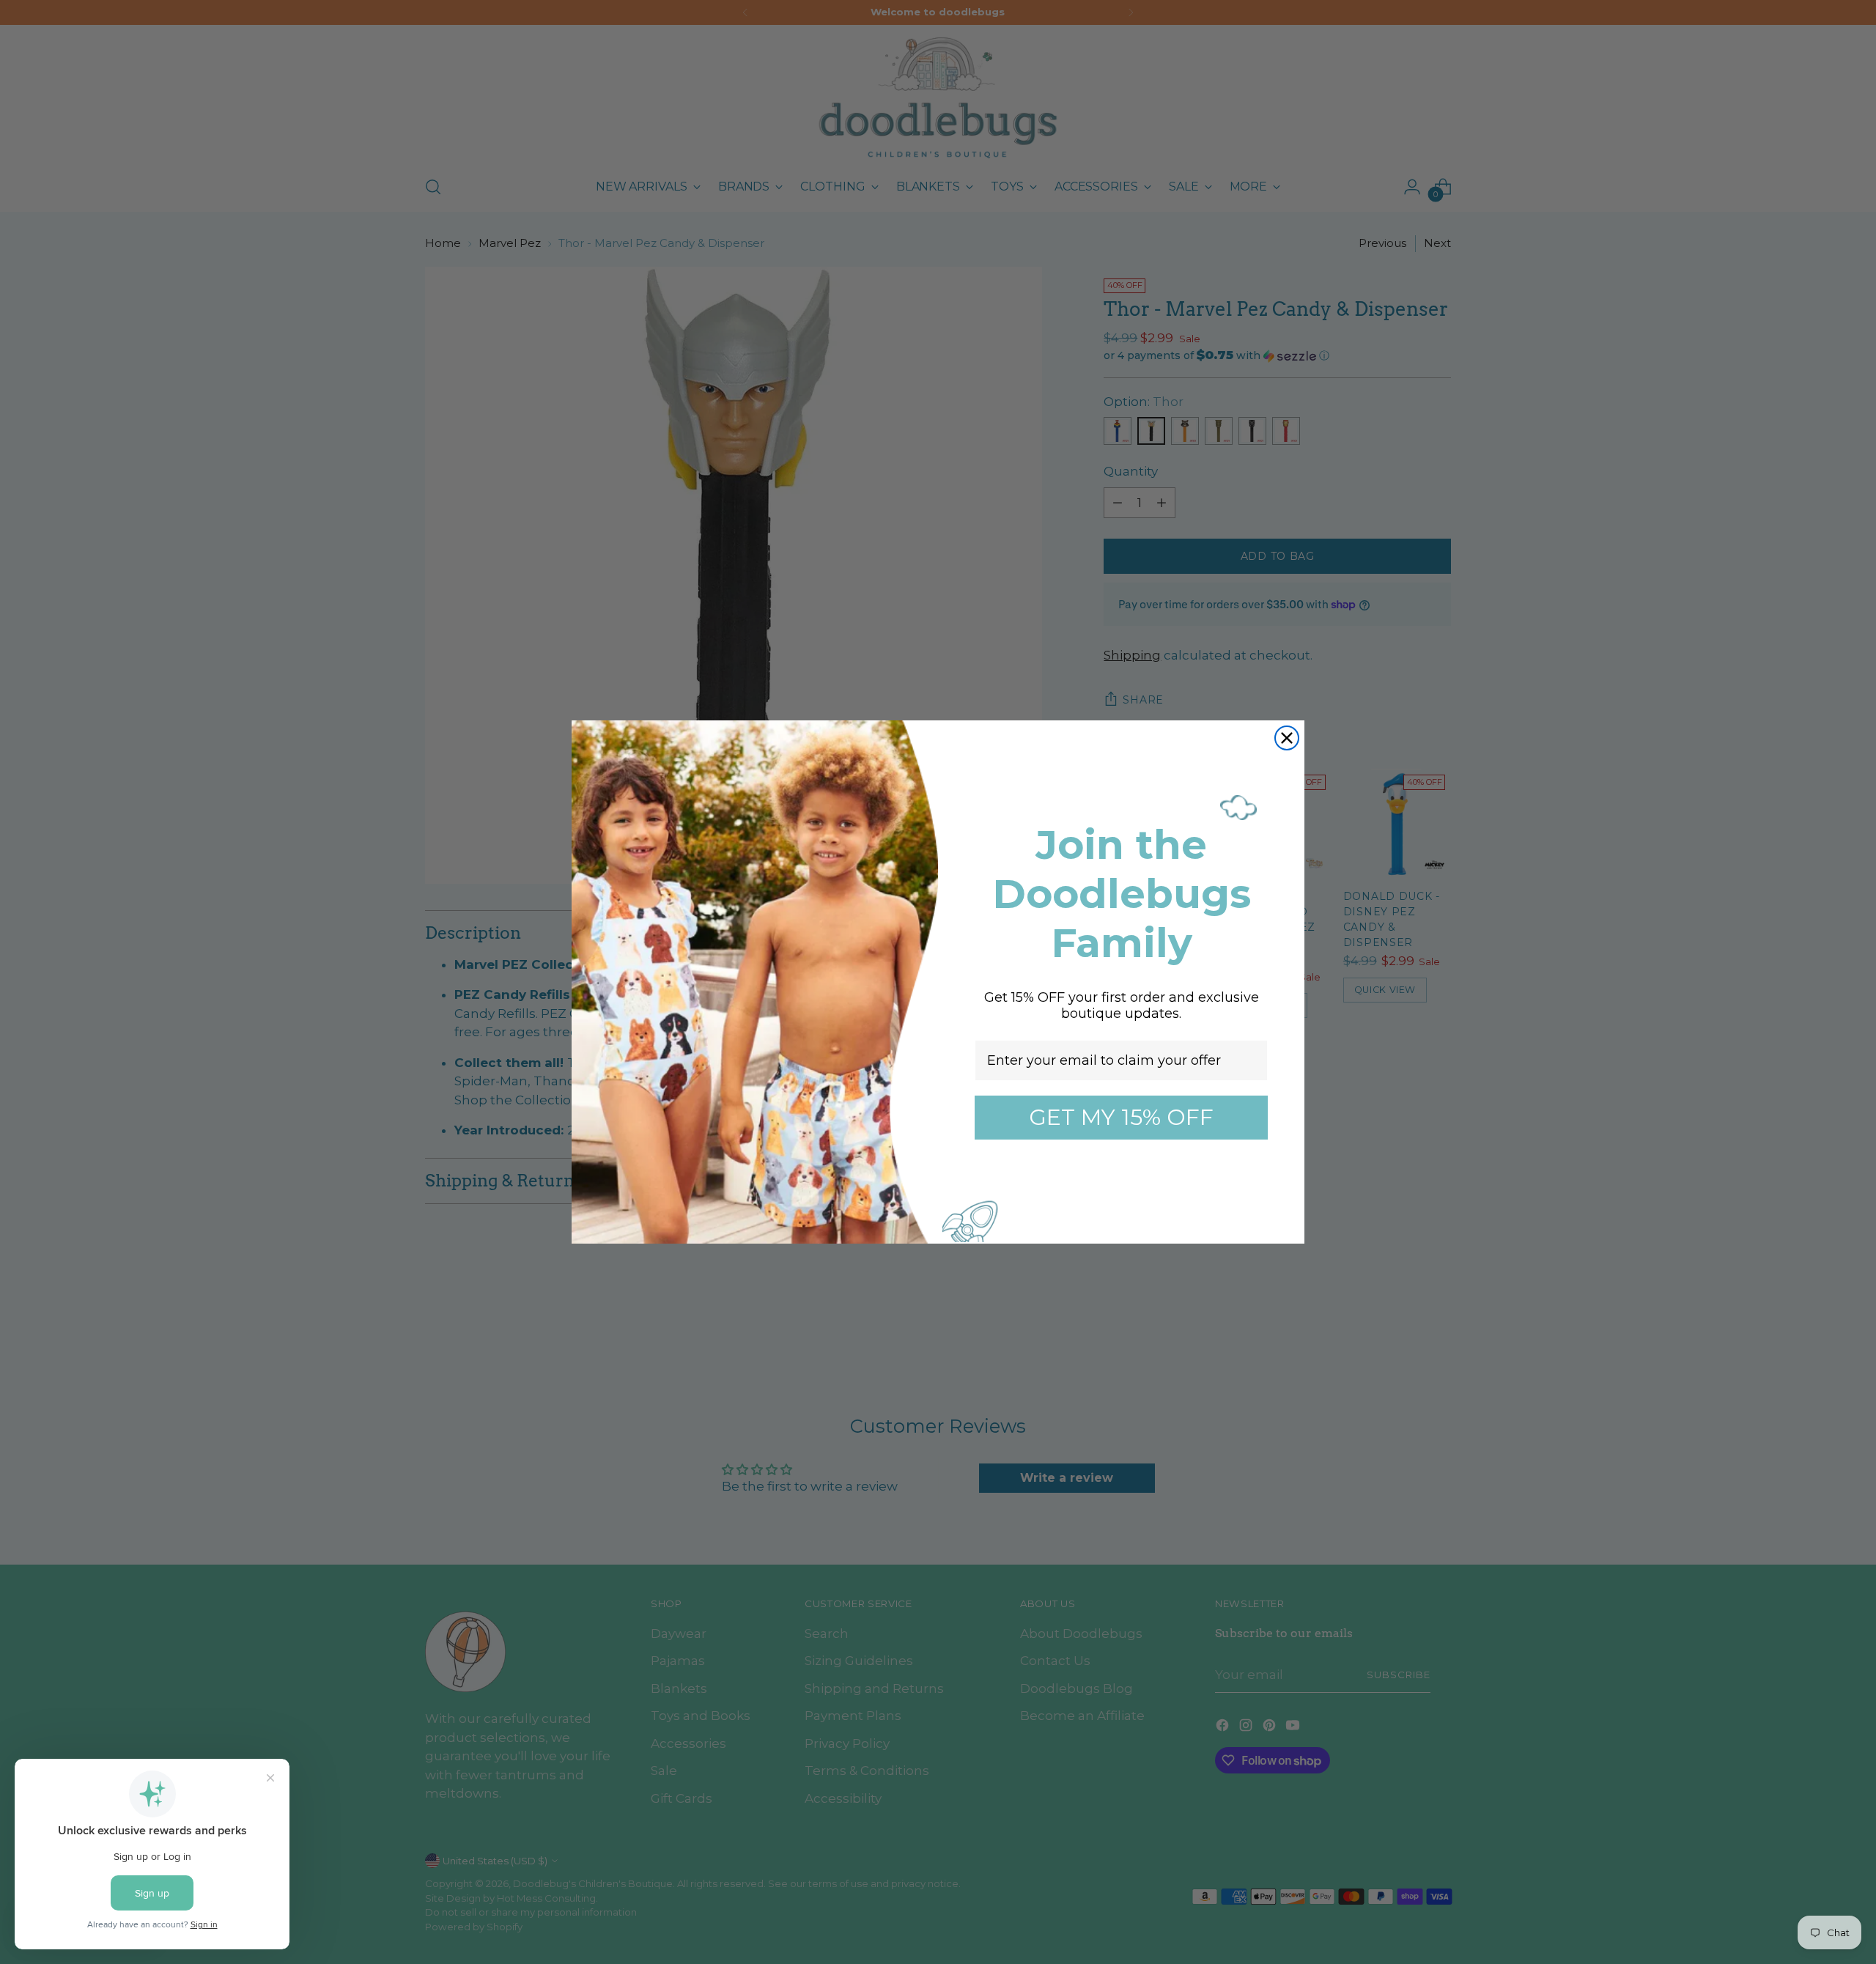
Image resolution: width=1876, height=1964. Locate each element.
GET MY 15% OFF (1121, 1117)
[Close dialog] (1287, 738)
